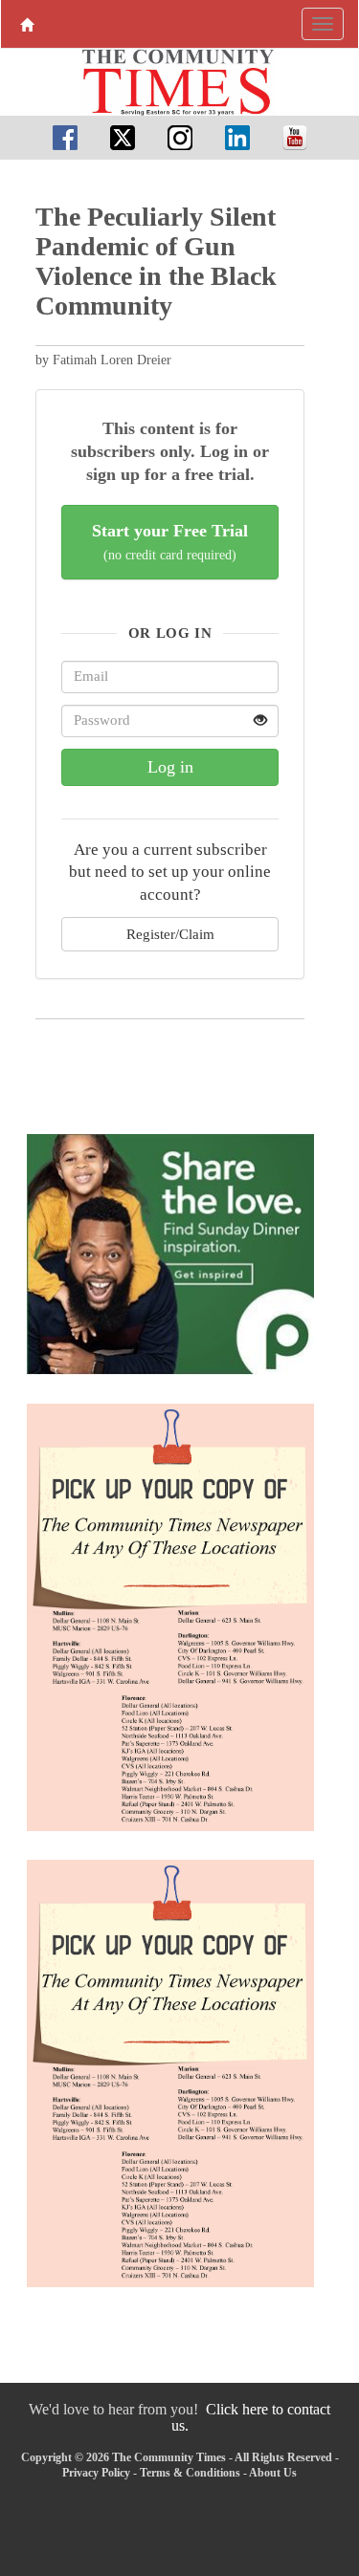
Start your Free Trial (170, 542)
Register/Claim (170, 934)
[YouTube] (295, 137)
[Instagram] (180, 137)
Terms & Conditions (190, 2473)
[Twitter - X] (123, 137)
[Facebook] (65, 137)
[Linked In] (237, 137)
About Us (273, 2473)
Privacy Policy (96, 2473)
